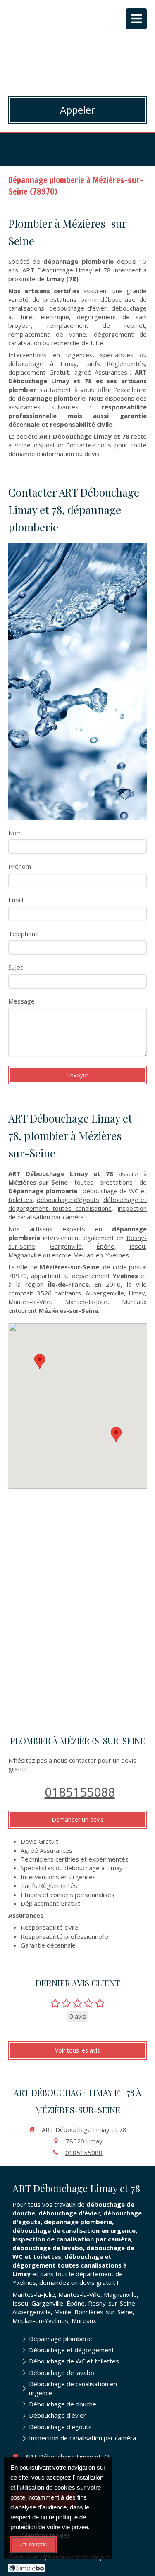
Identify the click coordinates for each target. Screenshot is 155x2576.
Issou (137, 1246)
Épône (105, 1246)
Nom (15, 833)
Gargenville (66, 1246)
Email (16, 900)
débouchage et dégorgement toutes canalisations (77, 1204)
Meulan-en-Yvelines (101, 1255)
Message (21, 1001)
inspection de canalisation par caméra (77, 1213)
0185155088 (80, 1792)
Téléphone (24, 934)
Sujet (15, 967)
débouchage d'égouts (68, 1200)
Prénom (20, 866)
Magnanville (25, 1255)
